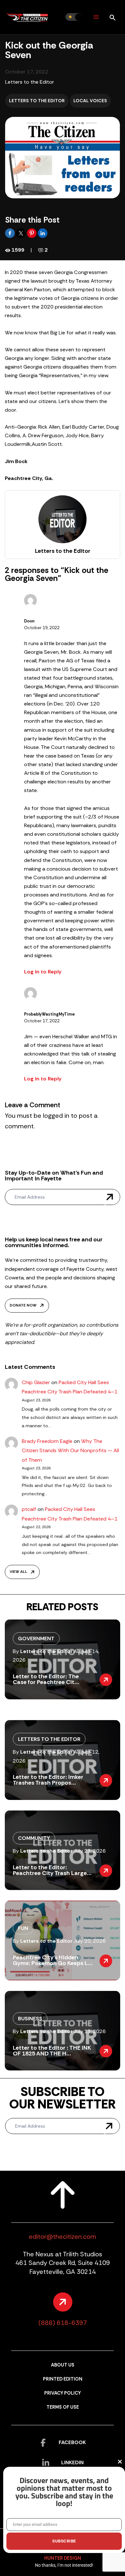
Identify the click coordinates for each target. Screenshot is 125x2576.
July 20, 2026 (90, 1941)
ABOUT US (63, 2365)
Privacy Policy (63, 2393)
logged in (56, 1116)
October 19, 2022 (42, 628)
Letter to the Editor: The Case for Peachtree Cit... (46, 1679)
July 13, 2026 (90, 2031)
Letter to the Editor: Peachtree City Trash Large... (52, 1870)
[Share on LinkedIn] (43, 233)
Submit (110, 1197)
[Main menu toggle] (96, 17)
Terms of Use (63, 2407)
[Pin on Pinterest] (32, 233)
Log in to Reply (43, 972)
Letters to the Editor (30, 82)
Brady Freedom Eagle (47, 1441)
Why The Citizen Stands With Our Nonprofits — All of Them (70, 1451)
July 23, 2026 (90, 1851)
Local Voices (90, 101)
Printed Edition (63, 2379)
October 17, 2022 (42, 1021)
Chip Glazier (36, 1382)
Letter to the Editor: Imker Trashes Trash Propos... (48, 1780)
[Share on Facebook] (11, 233)
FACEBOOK (72, 2442)
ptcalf (29, 1509)
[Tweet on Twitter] (21, 233)
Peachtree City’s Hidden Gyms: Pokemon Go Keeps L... (53, 1960)
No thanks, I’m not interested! (64, 2565)
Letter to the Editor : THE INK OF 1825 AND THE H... (52, 2051)
